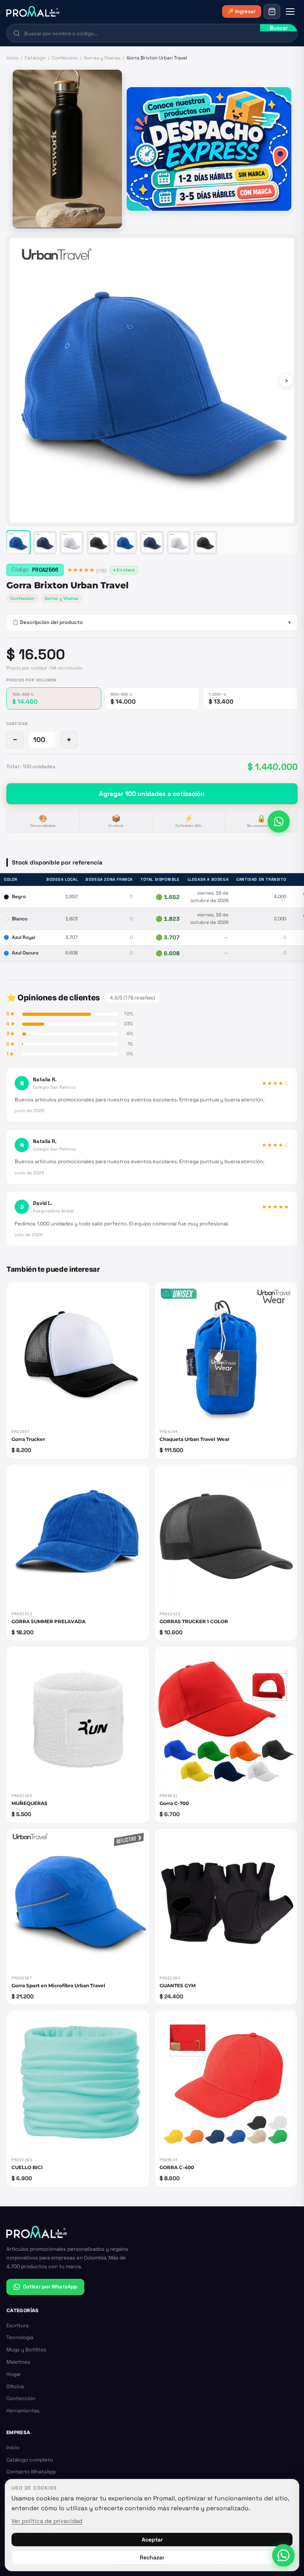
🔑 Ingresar (242, 11)
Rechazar (152, 2557)
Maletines (18, 2362)
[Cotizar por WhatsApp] (279, 822)
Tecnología (20, 2337)
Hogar (14, 2374)
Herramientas (23, 2411)
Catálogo (35, 58)
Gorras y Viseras (102, 58)
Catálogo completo (30, 2460)
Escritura (17, 2325)
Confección (65, 58)
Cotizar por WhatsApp (50, 2287)
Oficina (15, 2386)
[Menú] (290, 11)
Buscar (279, 28)
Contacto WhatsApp (31, 2472)
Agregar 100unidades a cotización (152, 794)
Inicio (12, 58)
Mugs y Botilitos (26, 2350)
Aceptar (152, 2540)
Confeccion (22, 598)
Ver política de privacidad (47, 2521)
